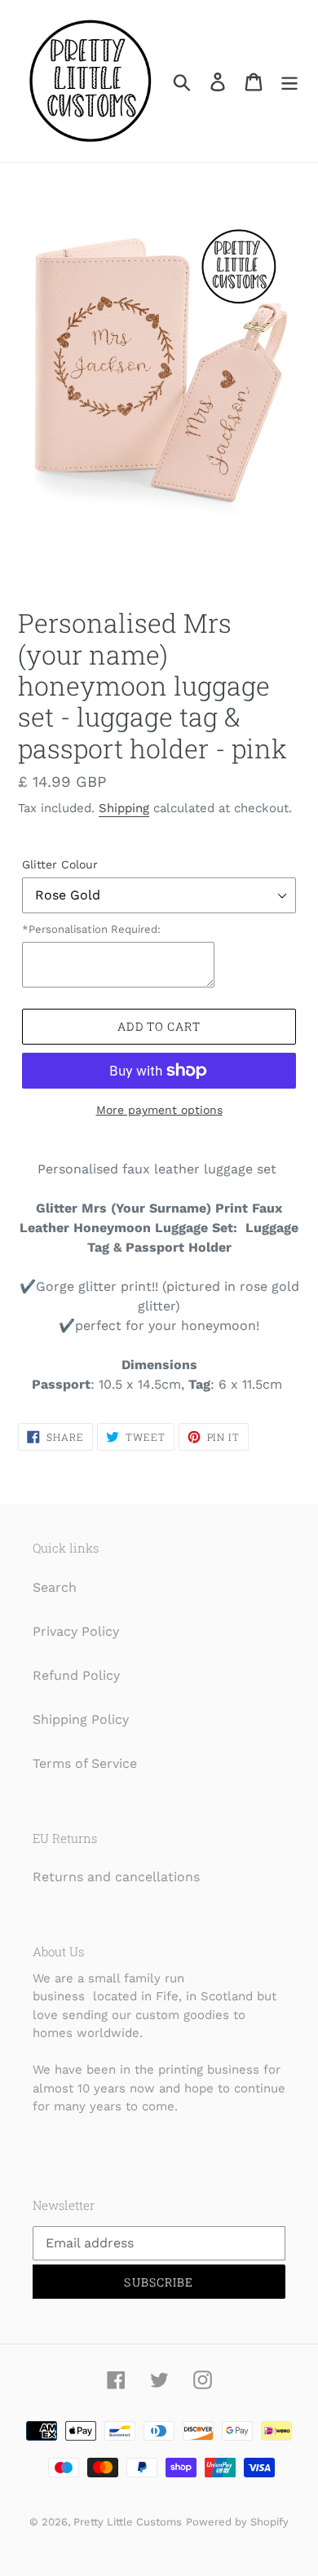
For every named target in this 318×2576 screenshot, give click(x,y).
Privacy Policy (76, 1631)
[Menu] (289, 81)
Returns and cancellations (116, 1877)
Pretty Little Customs (128, 2522)
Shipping (124, 808)
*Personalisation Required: (91, 929)
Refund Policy (76, 1675)
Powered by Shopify (237, 2522)
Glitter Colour (60, 864)
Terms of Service (85, 1763)
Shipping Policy (81, 1719)
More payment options (159, 1110)
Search (55, 1587)
